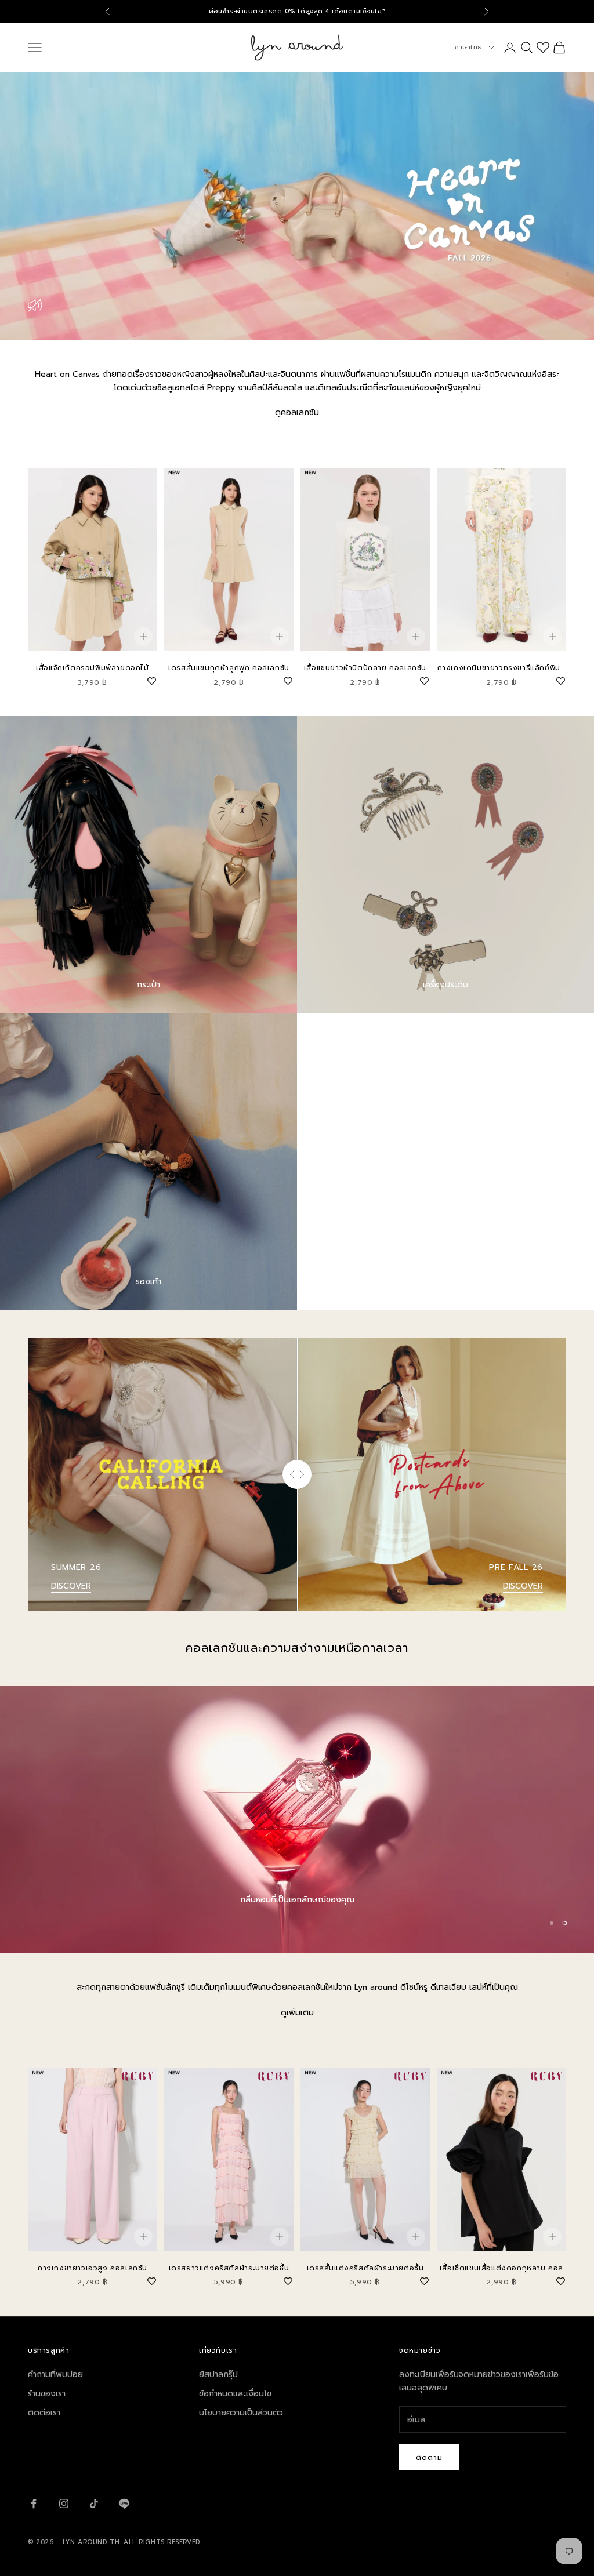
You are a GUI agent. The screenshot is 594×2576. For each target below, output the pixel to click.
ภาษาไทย (468, 47)
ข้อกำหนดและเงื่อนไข (235, 2394)
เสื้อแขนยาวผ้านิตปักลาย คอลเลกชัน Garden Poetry (365, 668)
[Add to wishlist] (151, 680)
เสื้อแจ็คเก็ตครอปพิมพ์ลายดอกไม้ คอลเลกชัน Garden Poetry (92, 668)
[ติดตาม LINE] (124, 2504)
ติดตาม (429, 2457)
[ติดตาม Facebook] (34, 2504)
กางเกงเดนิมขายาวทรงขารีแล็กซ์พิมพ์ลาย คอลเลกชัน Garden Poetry (502, 668)
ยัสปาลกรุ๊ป (218, 2375)
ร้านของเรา (47, 2394)
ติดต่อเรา (44, 2413)
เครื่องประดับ (445, 985)
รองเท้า (148, 1282)
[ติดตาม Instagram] (64, 2504)
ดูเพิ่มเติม (297, 2013)
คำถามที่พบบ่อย (55, 2375)
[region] (297, 1820)
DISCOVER (71, 1586)
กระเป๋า (148, 985)
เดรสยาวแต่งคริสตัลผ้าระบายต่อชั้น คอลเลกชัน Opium (229, 2268)
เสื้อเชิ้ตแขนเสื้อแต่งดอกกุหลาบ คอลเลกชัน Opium (501, 2268)
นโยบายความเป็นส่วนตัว (241, 2413)
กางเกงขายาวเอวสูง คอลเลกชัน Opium (93, 2268)
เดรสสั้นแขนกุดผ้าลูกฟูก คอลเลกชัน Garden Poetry (229, 668)
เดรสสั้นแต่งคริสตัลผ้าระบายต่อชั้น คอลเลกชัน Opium (365, 2268)
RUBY (297, 1929)
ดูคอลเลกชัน (297, 413)
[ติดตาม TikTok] (94, 2504)
